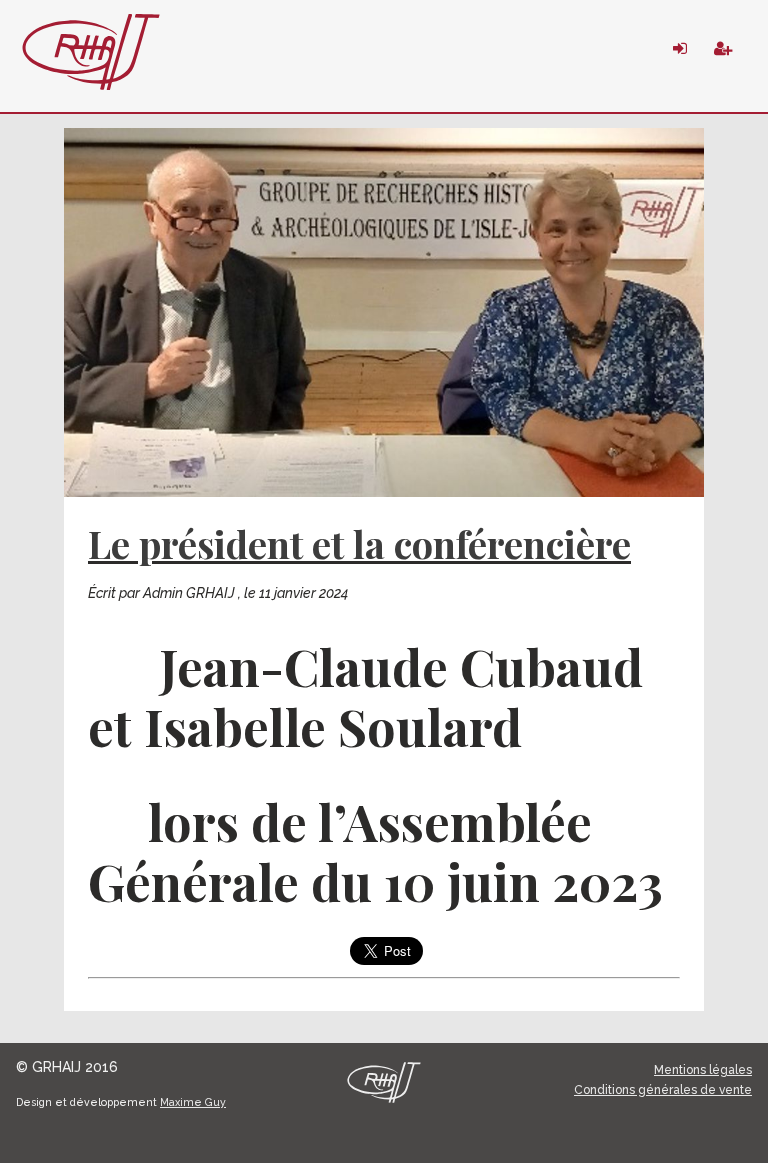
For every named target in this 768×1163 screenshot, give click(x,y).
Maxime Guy (193, 1102)
